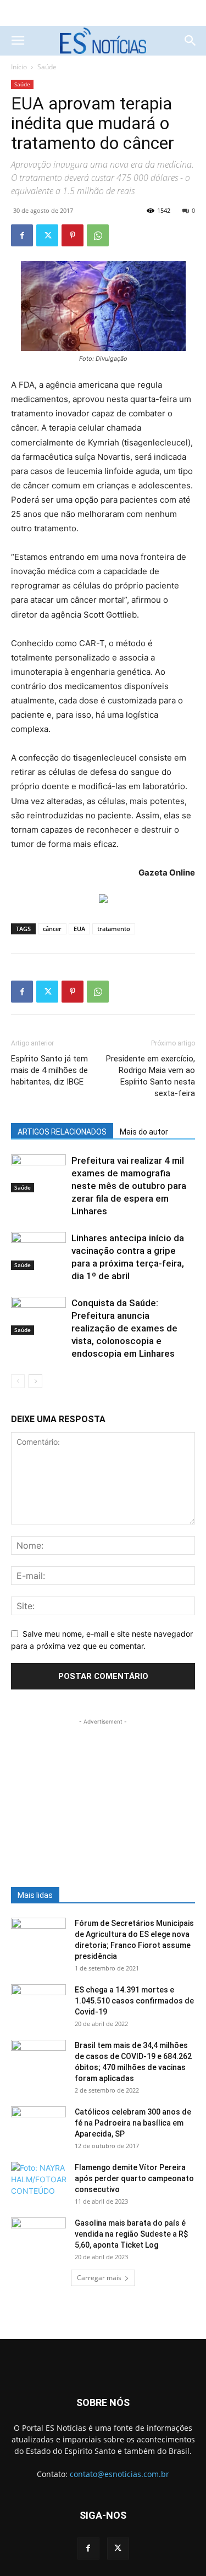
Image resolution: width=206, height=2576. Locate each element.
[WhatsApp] (98, 235)
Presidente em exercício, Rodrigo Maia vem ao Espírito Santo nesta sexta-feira (151, 1076)
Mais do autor (144, 1132)
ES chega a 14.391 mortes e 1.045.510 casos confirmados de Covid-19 (134, 2001)
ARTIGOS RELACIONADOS (62, 1132)
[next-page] (35, 1381)
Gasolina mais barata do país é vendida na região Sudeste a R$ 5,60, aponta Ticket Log (131, 2234)
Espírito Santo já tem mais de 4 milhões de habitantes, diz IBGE (49, 1070)
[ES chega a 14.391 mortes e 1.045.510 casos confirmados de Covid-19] (38, 2003)
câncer (52, 929)
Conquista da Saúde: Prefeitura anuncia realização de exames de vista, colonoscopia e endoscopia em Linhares (124, 1328)
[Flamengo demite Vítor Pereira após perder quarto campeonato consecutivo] (38, 2181)
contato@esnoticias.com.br (119, 2474)
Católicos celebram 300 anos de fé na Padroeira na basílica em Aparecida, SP (133, 2123)
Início (19, 67)
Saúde (47, 67)
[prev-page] (18, 1381)
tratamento (114, 929)
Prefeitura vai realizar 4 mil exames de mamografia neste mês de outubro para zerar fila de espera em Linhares (129, 1186)
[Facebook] (22, 235)
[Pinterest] (73, 235)
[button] (18, 41)
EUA (79, 929)
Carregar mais (99, 2278)
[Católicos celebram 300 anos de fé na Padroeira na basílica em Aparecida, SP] (38, 2126)
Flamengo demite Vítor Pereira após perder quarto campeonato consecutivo (134, 2178)
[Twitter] (47, 235)
